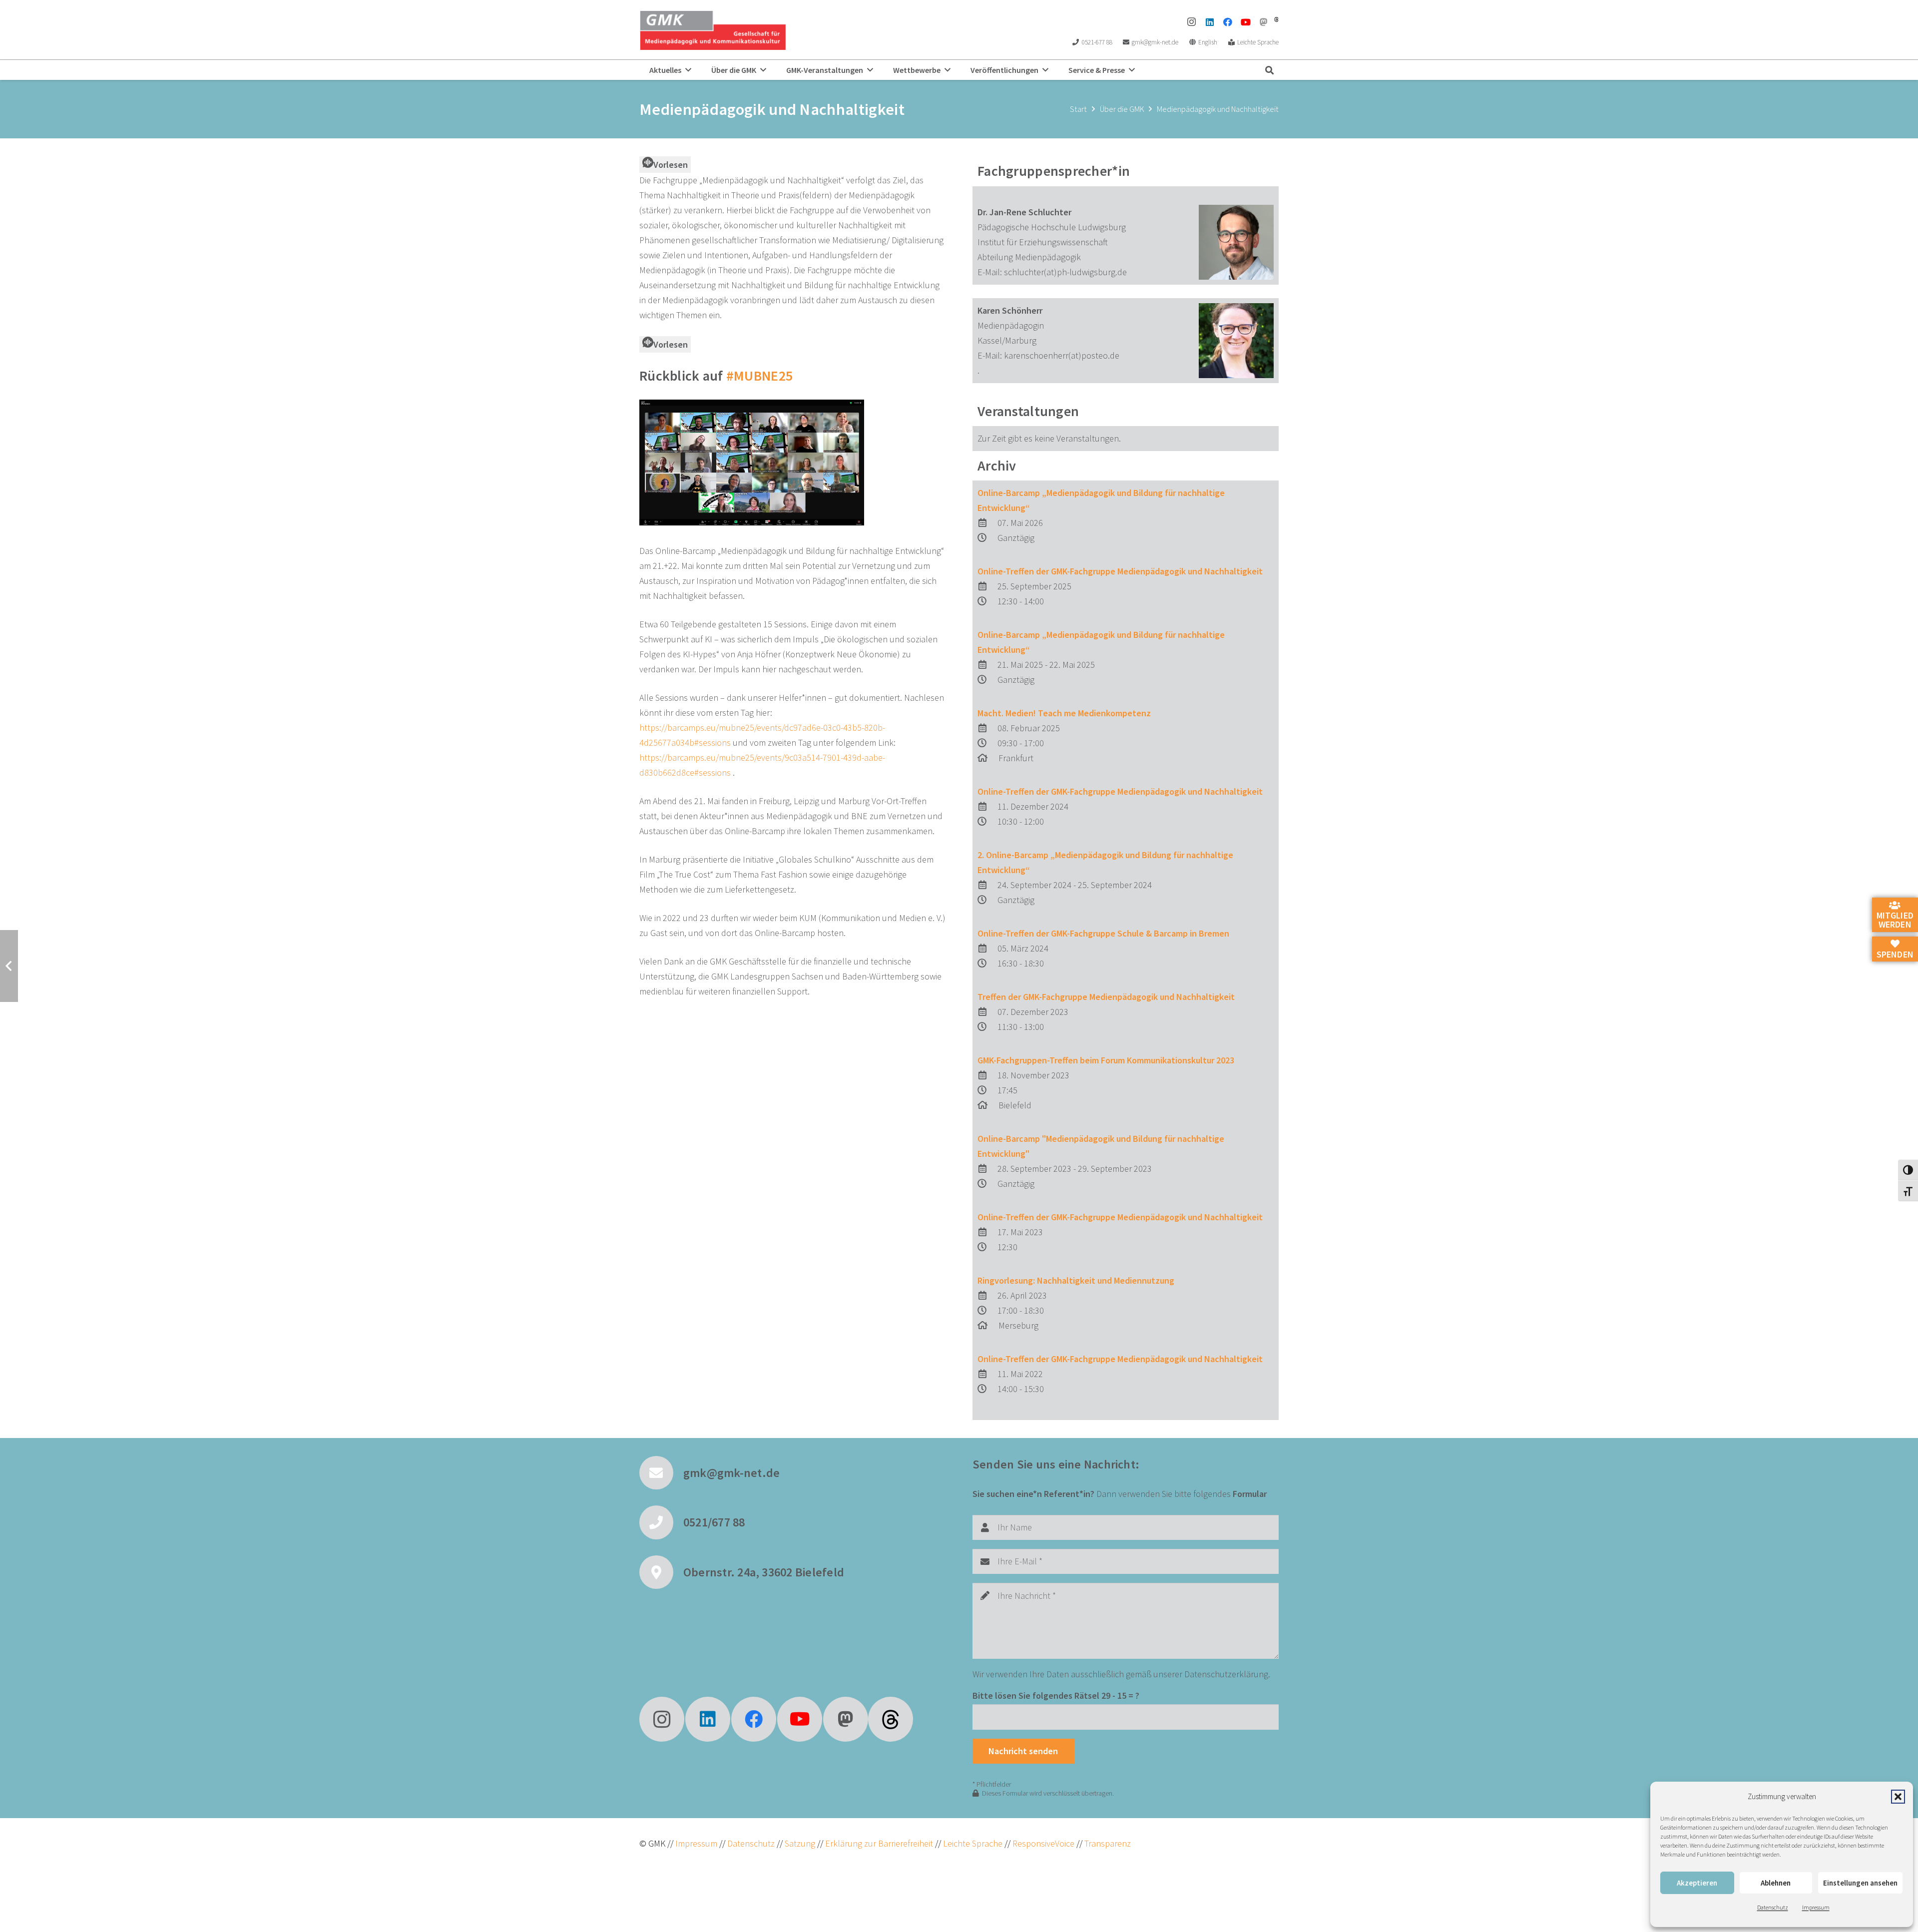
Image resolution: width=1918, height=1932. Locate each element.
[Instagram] (1192, 22)
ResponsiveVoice (1043, 1843)
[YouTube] (1246, 22)
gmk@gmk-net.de (731, 1473)
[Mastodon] (1264, 22)
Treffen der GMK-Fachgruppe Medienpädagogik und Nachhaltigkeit (1106, 997)
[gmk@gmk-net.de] (661, 1473)
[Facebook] (1228, 22)
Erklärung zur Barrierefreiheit (879, 1843)
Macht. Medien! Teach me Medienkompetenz (1064, 713)
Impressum (1816, 1907)
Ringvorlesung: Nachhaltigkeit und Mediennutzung (1076, 1280)
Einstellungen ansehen (1860, 1883)
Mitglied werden (1895, 920)
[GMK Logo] (713, 30)
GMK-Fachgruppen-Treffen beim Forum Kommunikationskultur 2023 (1106, 1060)
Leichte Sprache (974, 1843)
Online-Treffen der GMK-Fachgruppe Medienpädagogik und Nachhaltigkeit (1120, 571)
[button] (1898, 1797)
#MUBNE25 (759, 376)
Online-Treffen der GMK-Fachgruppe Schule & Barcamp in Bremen (1103, 933)
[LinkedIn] (1210, 22)
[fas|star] (891, 1719)
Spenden (1895, 954)
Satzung (799, 1843)
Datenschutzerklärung (1226, 1674)
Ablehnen (1776, 1883)
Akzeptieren (1697, 1883)
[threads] (1276, 19)
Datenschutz (1773, 1907)
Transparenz (1108, 1843)
